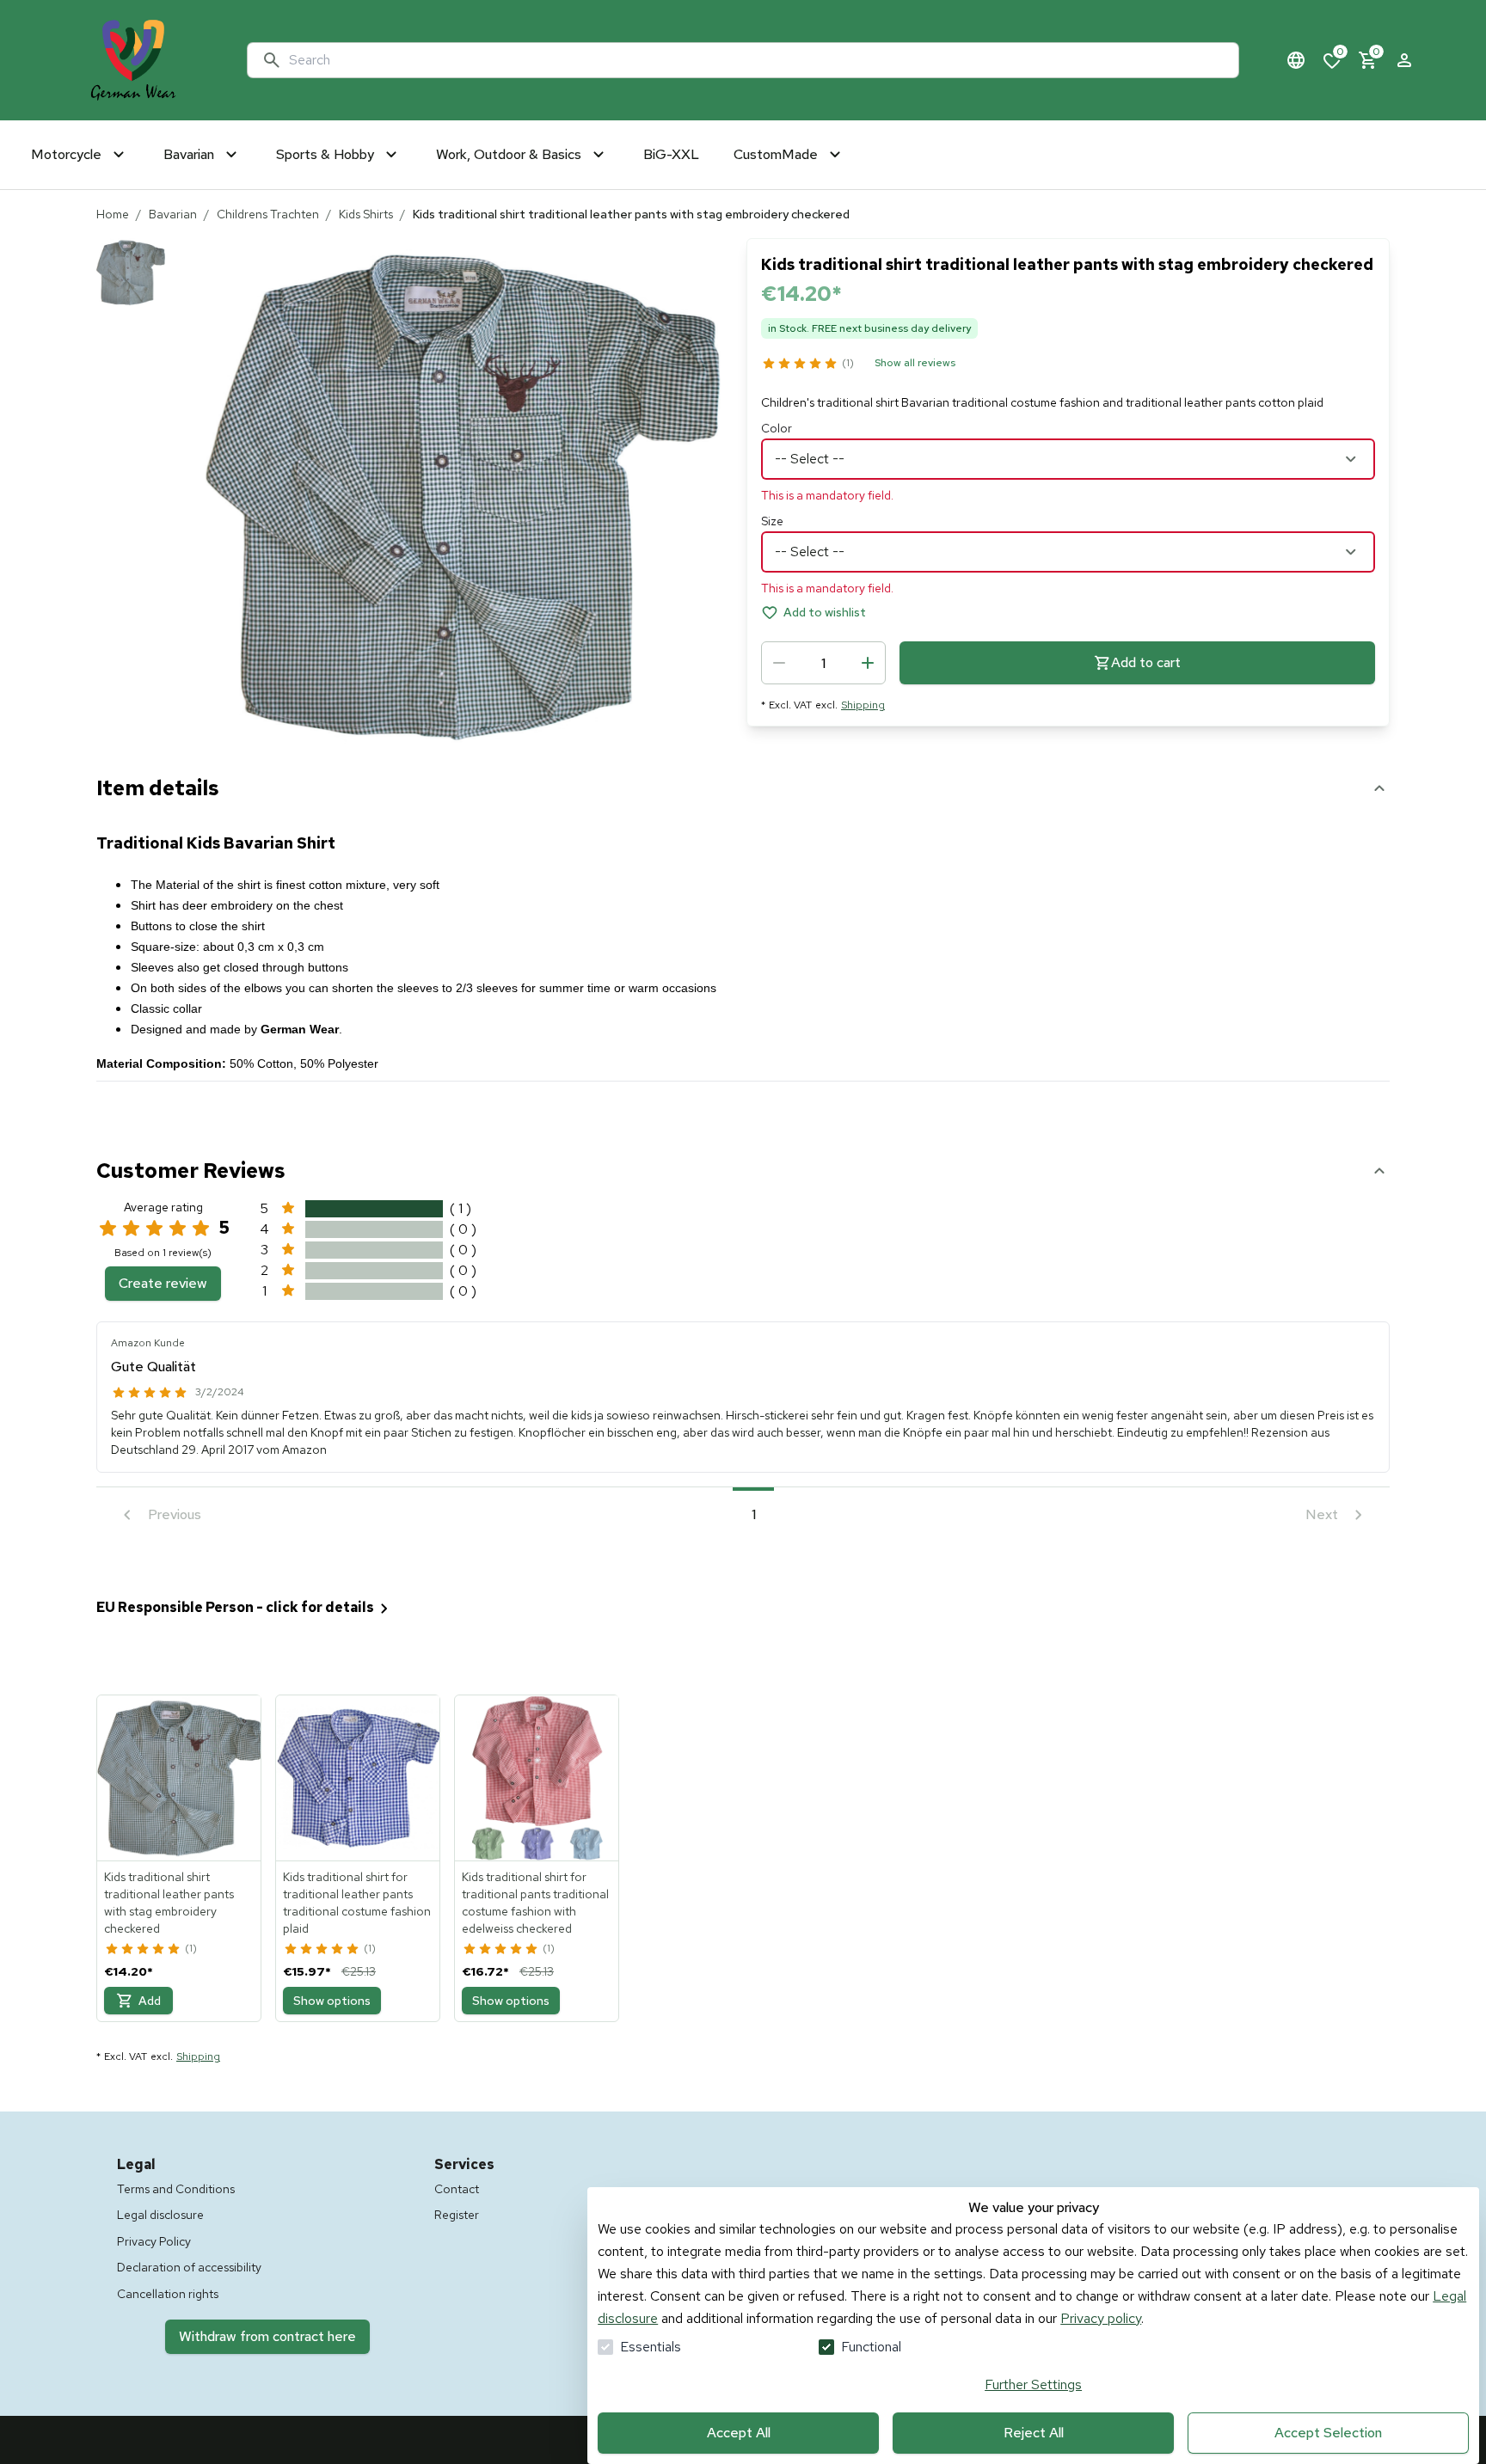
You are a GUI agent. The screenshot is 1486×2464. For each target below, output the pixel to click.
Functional (871, 2347)
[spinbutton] (823, 663)
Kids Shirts (366, 214)
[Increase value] (868, 663)
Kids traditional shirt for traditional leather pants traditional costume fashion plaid (357, 1903)
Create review (163, 1283)
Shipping (863, 705)
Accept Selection (1328, 2433)
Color (777, 428)
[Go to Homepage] (133, 60)
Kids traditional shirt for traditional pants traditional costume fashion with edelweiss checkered (535, 1903)
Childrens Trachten (268, 214)
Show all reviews (915, 363)
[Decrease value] (779, 663)
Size (772, 521)
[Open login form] (1404, 60)
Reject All (1034, 2433)
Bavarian (173, 214)
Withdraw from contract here (267, 2336)
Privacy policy (1101, 2318)
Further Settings (1033, 2384)
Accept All (739, 2433)
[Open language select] (1296, 60)
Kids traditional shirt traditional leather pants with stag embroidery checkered (169, 1903)
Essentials (651, 2347)
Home (113, 214)
